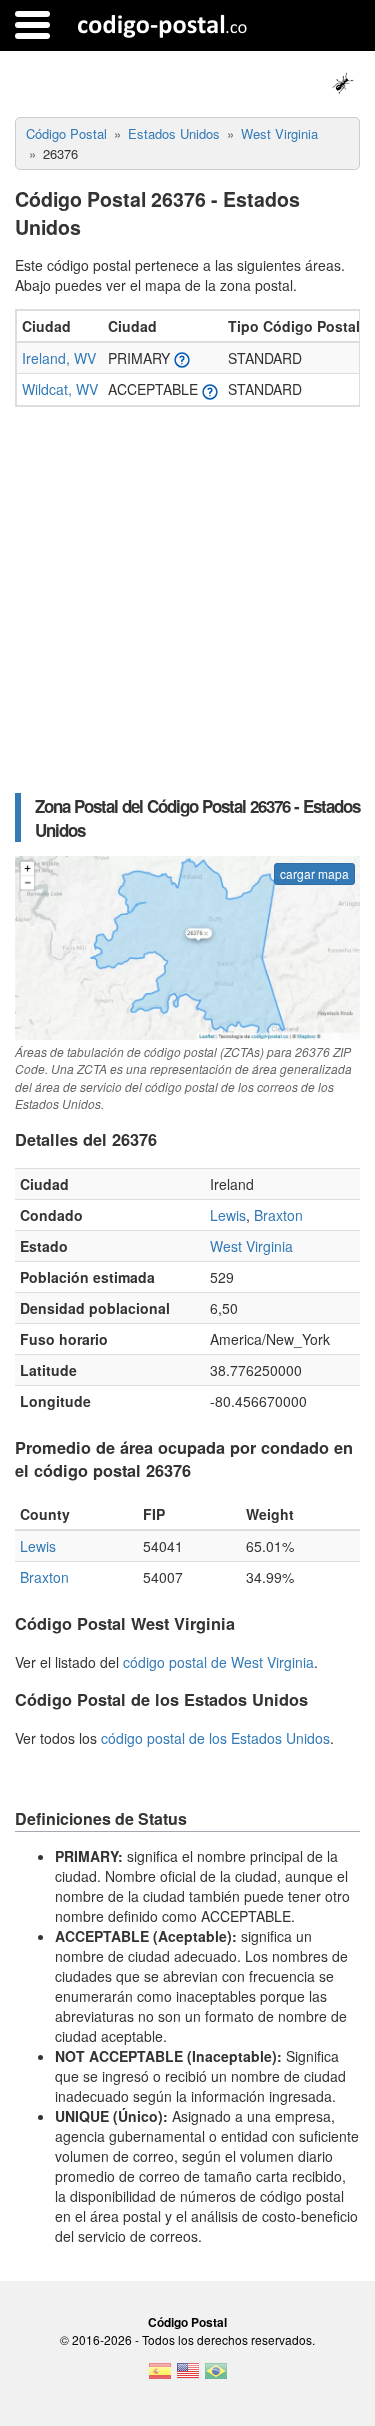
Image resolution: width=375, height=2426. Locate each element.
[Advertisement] (187, 600)
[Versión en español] (160, 2377)
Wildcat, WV (60, 389)
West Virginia (251, 1246)
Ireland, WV (59, 358)
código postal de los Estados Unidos (215, 1738)
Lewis (228, 1215)
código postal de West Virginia (218, 1662)
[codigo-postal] (162, 25)
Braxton (278, 1215)
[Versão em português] (216, 2377)
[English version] (188, 2377)
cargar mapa (314, 873)
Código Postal (187, 2322)
